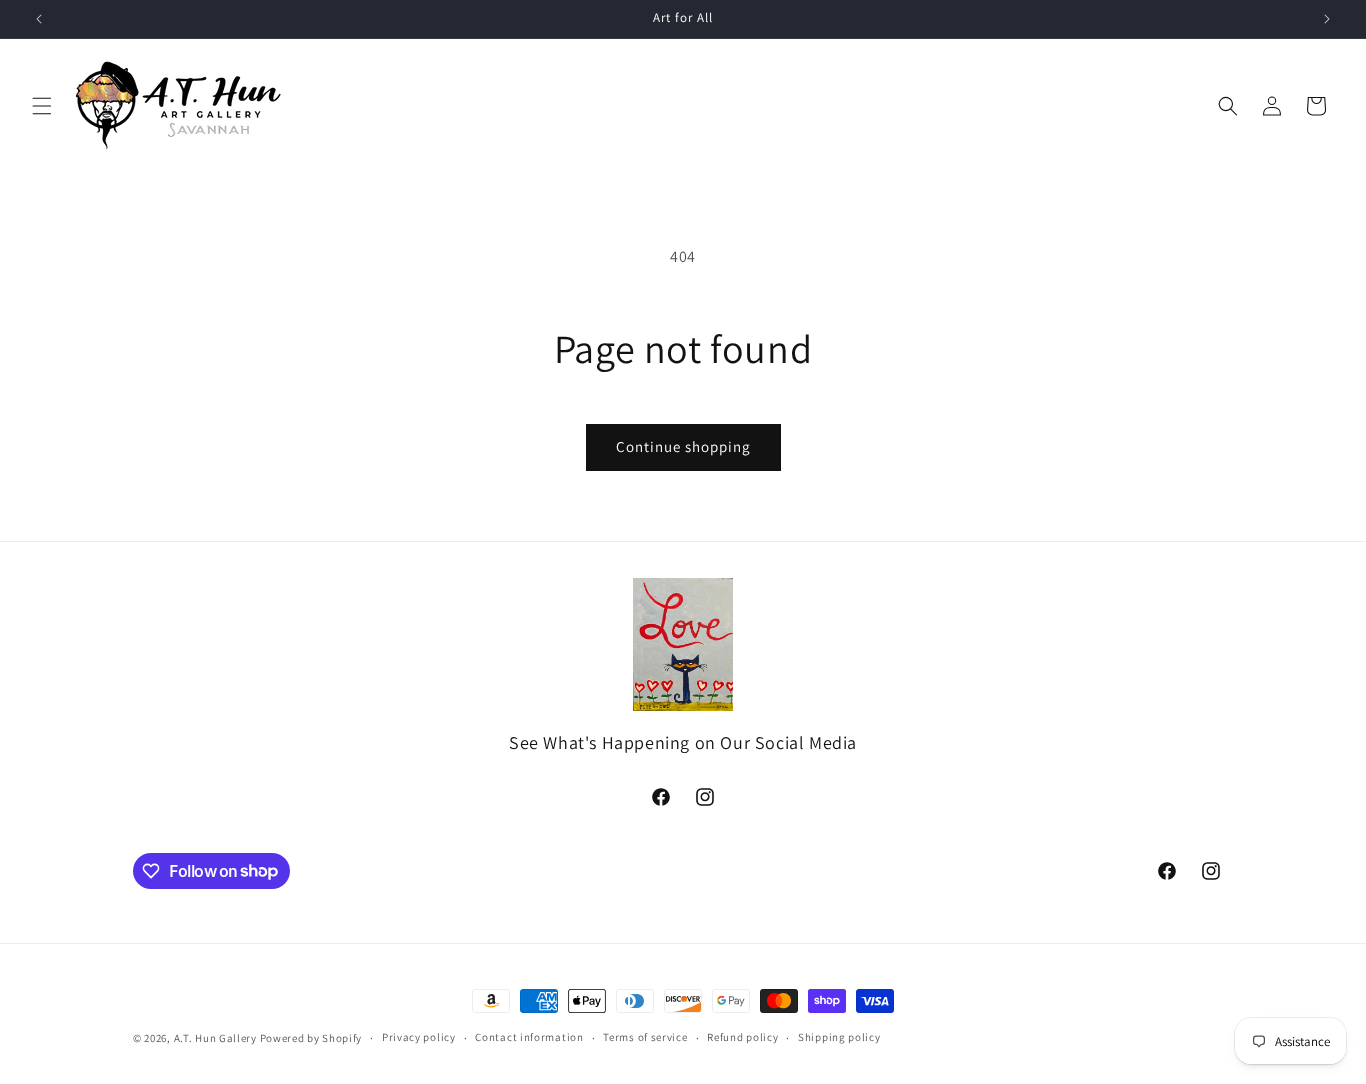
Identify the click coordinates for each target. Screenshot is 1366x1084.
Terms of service (645, 1037)
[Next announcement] (1327, 19)
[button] (42, 106)
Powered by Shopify (311, 1038)
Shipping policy (839, 1037)
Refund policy (742, 1037)
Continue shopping (683, 446)
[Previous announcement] (39, 19)
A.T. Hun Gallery (215, 1038)
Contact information (529, 1037)
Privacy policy (419, 1037)
